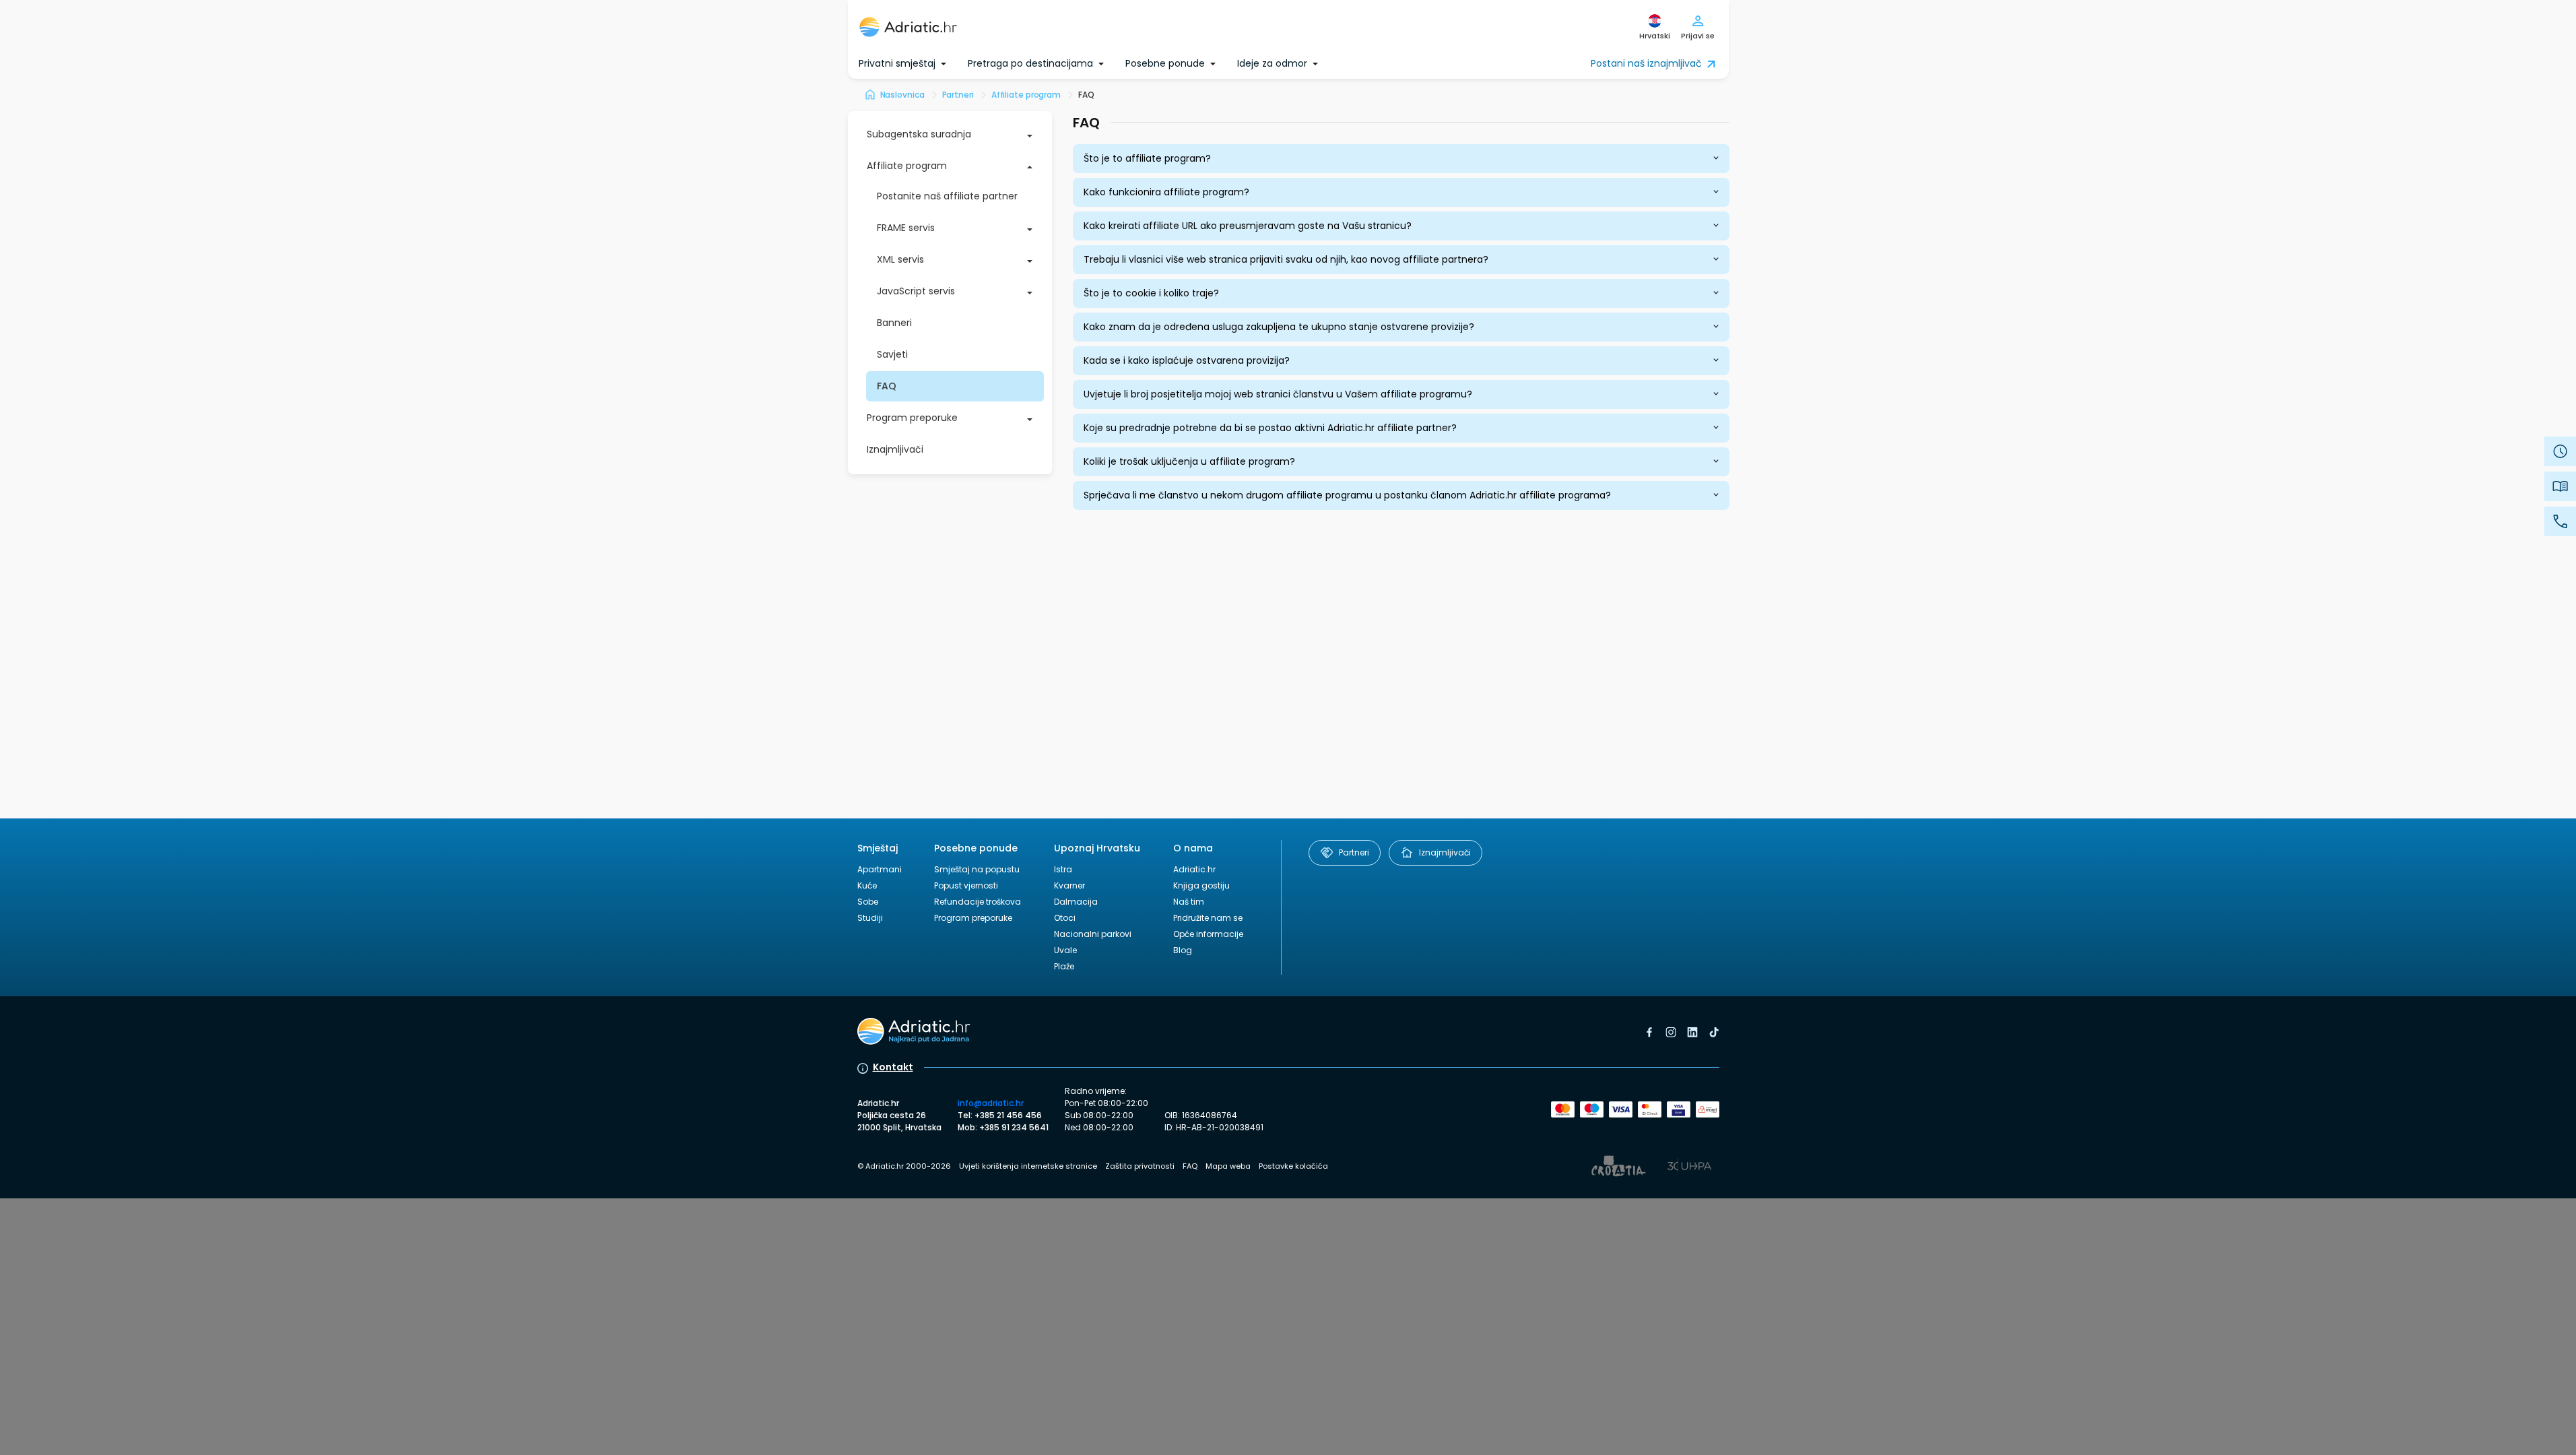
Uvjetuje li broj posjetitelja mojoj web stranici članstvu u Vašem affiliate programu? (1278, 394)
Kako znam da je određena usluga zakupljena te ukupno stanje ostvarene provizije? (1279, 327)
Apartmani (880, 869)
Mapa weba (1228, 1166)
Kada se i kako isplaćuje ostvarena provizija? (1187, 360)
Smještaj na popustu (977, 869)
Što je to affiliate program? (1147, 158)
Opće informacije (1208, 934)
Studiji (870, 918)
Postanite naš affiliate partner (947, 196)
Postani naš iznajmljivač (1646, 63)
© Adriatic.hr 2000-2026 (904, 1166)
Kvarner (1069, 885)
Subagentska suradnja (919, 134)
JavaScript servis (916, 291)
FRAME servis (906, 228)
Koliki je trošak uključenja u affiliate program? (1189, 461)
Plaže (1064, 966)
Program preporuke (912, 418)
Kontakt (893, 1067)
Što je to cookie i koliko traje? (1151, 293)
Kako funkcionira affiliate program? (1166, 192)
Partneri (1354, 852)
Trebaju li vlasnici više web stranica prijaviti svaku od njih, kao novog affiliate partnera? (1286, 259)
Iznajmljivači (895, 449)
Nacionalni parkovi (1093, 934)
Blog (1183, 950)
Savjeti (892, 354)
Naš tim (1189, 902)
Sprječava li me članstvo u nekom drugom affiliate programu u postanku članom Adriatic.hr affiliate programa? (1347, 495)
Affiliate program (907, 166)
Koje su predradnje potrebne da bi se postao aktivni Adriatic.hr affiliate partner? (1270, 428)
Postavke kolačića (1293, 1166)
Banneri (894, 323)
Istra (1063, 869)
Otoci (1065, 918)
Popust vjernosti (966, 885)
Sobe (868, 902)
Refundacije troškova (978, 902)
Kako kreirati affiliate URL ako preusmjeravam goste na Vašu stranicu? (1248, 226)
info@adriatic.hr (991, 1103)
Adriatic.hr (1194, 869)
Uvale (1065, 950)
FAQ (887, 386)
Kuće (867, 885)
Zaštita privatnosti (1140, 1166)
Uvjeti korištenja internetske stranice (1028, 1166)
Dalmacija (1076, 902)
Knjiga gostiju (1201, 885)
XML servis (900, 259)
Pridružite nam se (1208, 918)
